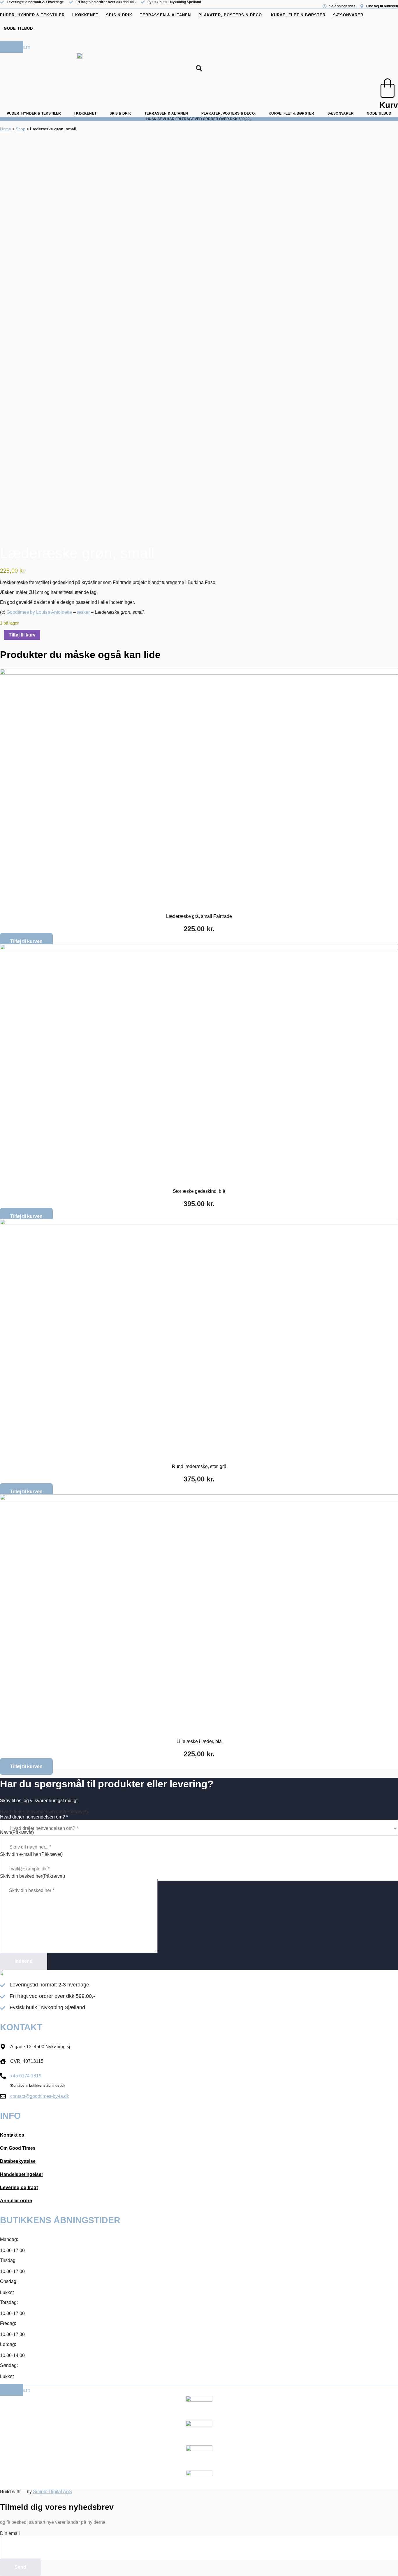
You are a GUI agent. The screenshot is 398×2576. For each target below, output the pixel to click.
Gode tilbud (18, 28)
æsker (83, 612)
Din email (10, 2533)
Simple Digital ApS (52, 2492)
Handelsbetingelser (22, 2174)
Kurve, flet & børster (298, 15)
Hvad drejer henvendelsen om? (44, 1812)
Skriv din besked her (32, 1876)
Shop (21, 129)
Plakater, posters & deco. (231, 15)
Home (6, 129)
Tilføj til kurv (22, 635)
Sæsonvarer (348, 15)
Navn (17, 1832)
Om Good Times (18, 2148)
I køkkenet (85, 15)
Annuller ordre (16, 2201)
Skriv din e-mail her (31, 1854)
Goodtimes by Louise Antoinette (39, 612)
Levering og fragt (19, 2187)
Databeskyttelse (18, 2161)
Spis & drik (119, 15)
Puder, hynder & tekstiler (32, 15)
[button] (199, 68)
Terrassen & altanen (165, 15)
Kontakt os (12, 2135)
